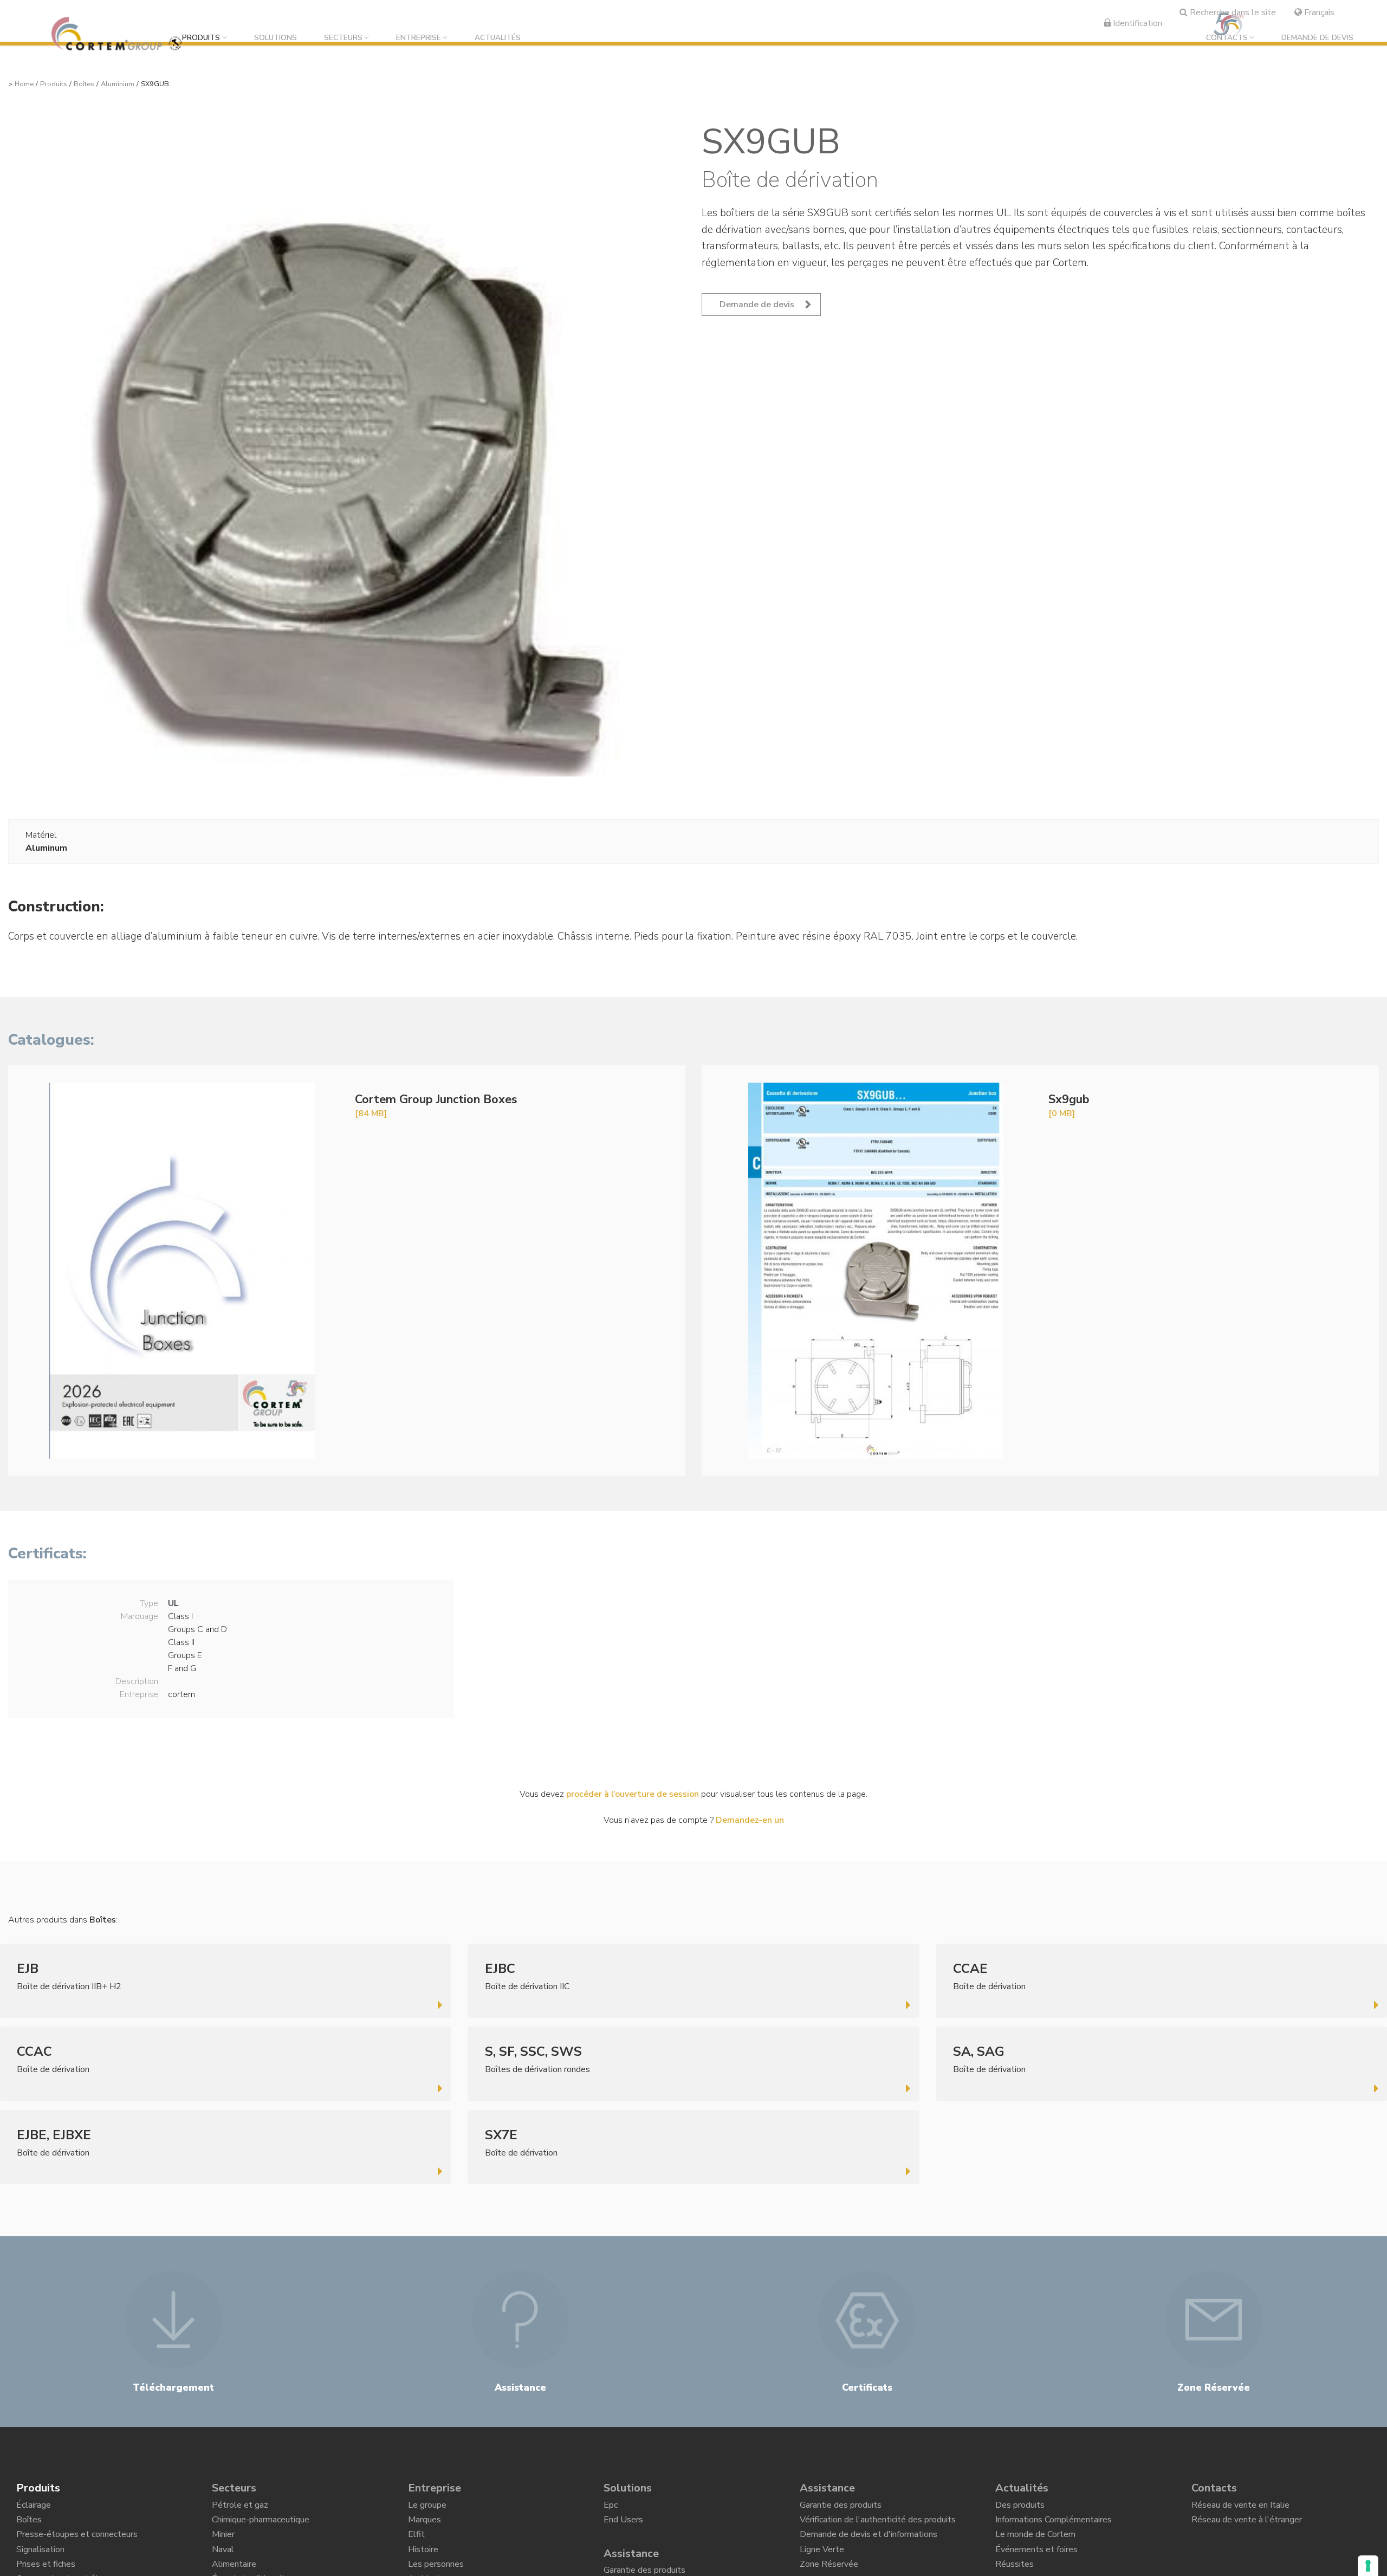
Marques (424, 2526)
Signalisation (40, 2564)
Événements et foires (1036, 2564)
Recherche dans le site (1232, 12)
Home (24, 84)
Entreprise (419, 38)
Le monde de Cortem (1035, 2545)
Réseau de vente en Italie (1240, 2508)
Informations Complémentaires (1054, 2526)
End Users (623, 2526)
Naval (223, 2564)
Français (1318, 12)
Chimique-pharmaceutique (261, 2526)
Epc (611, 2508)
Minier (223, 2545)
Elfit (416, 2545)
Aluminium (118, 84)
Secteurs (343, 38)
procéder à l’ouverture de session (633, 1794)
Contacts (1227, 38)
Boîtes (84, 84)
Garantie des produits (841, 2508)
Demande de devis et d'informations (869, 2545)
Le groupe (427, 2508)
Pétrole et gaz (240, 2508)
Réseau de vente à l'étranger (1247, 2526)
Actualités (498, 38)
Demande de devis (1317, 38)
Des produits (1020, 2508)
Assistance (631, 2561)
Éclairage (34, 2508)
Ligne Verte (822, 2564)
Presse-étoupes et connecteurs (77, 2545)
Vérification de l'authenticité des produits (878, 2526)
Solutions (276, 38)
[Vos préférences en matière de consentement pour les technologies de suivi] (1368, 2566)
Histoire (423, 2564)
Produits (201, 38)
